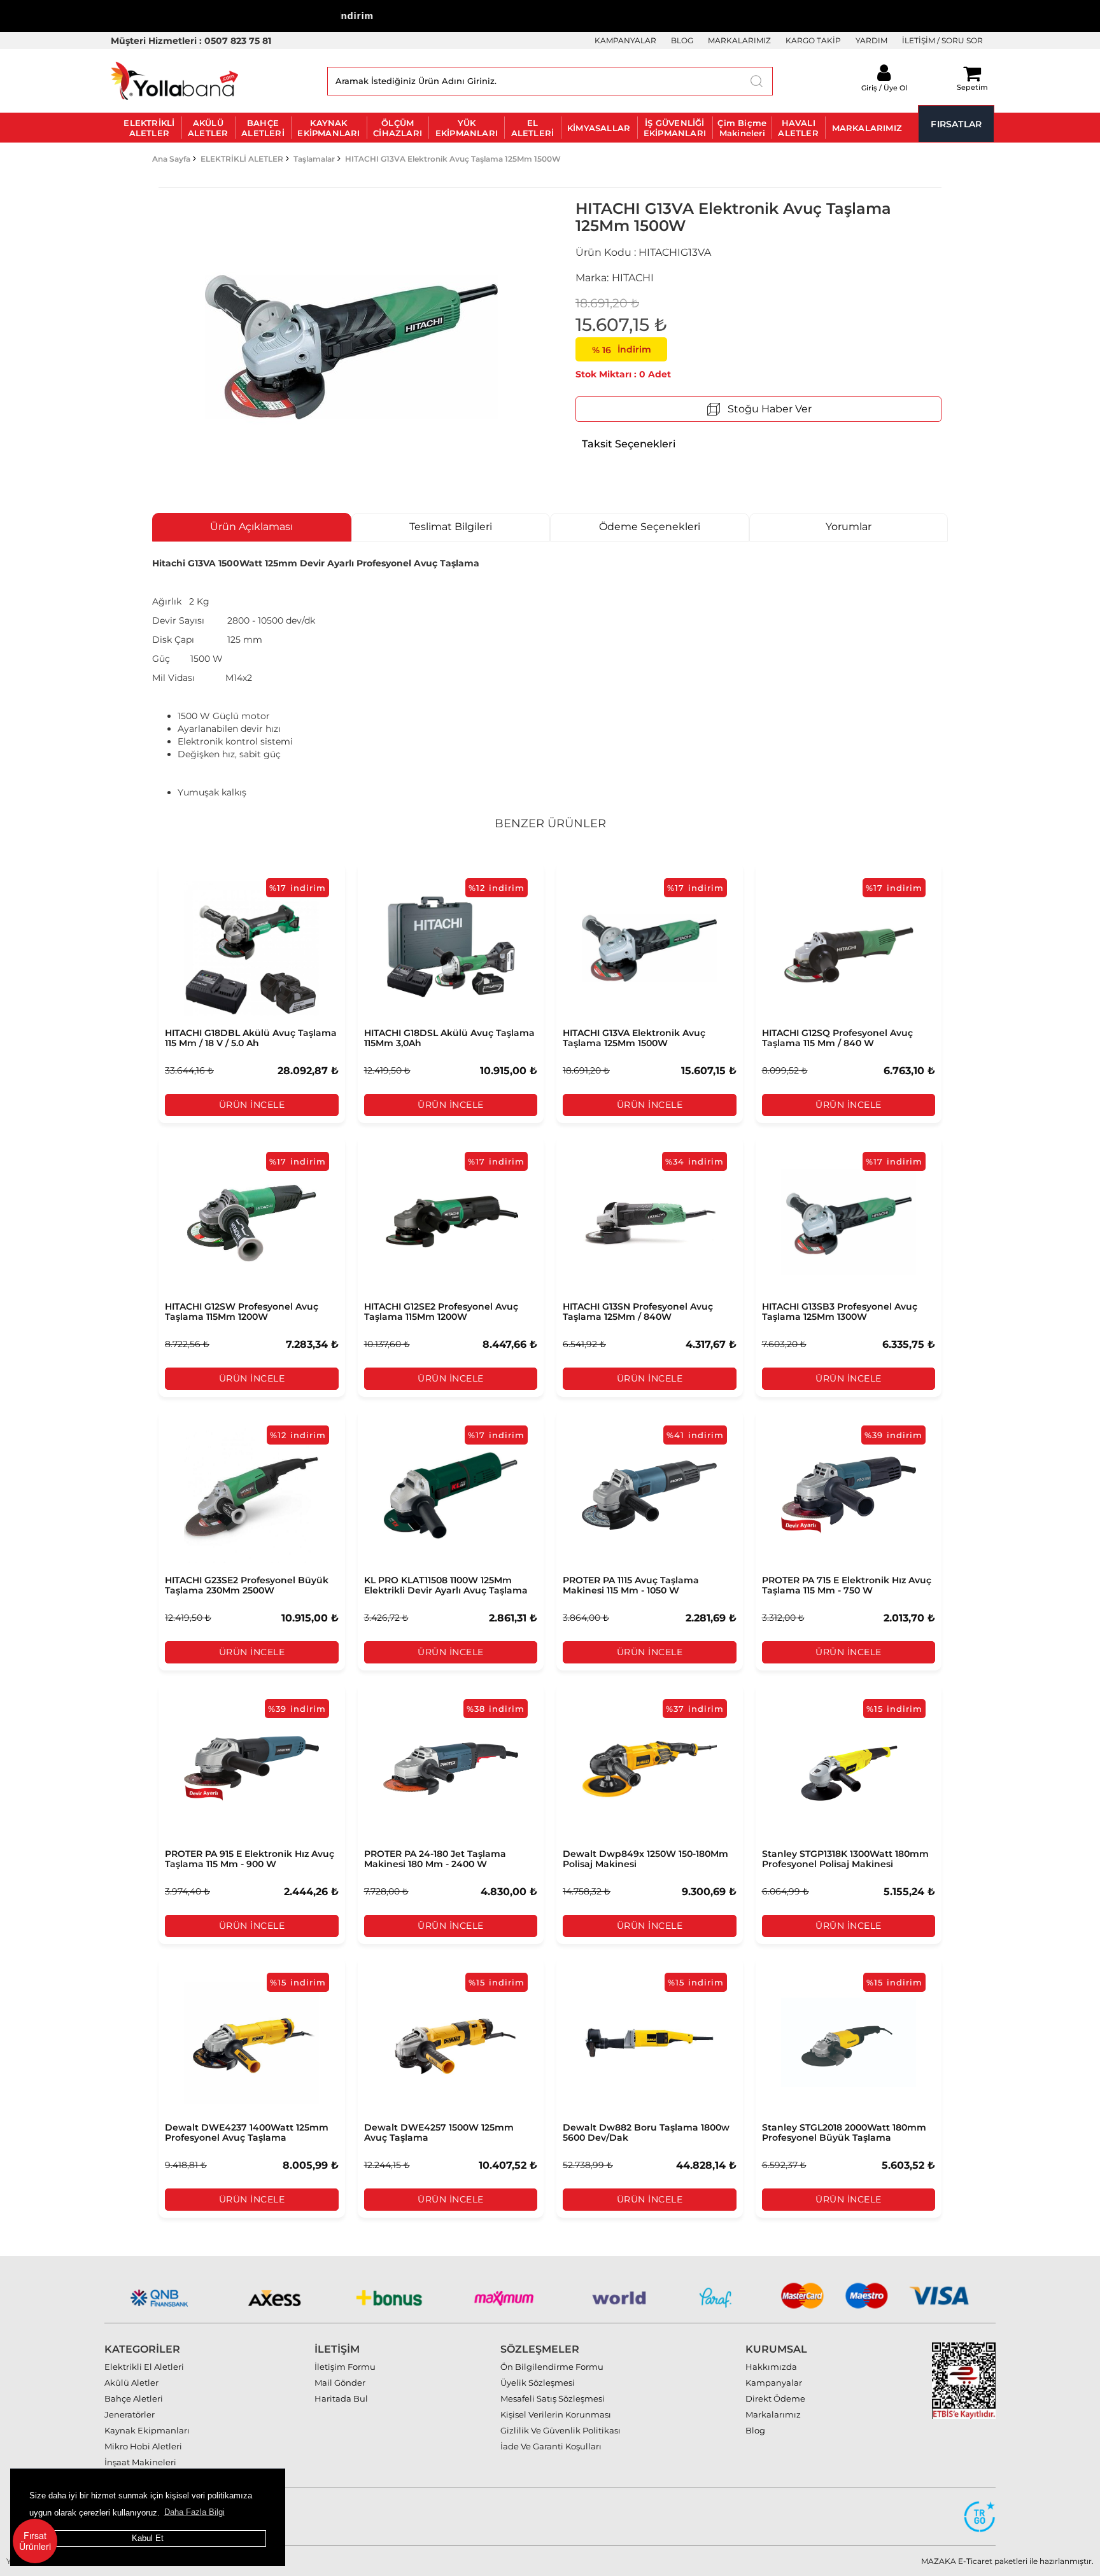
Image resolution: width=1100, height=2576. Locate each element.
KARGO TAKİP (813, 40)
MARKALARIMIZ (739, 40)
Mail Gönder (340, 2383)
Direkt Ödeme (775, 2398)
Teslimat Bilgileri (451, 527)
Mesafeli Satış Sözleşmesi (553, 2398)
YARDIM (871, 40)
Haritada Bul (341, 2398)
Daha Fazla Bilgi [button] (194, 2512)
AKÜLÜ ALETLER (208, 128)
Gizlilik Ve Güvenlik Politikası (561, 2430)
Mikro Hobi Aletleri (143, 2446)
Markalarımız (773, 2414)
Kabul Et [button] (148, 2538)
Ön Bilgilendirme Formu (552, 2367)
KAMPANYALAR (625, 40)
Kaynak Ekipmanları (147, 2430)
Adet (659, 374)
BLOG (682, 40)
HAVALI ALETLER (798, 128)
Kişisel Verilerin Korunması (556, 2414)
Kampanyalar (774, 2383)
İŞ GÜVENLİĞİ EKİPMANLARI (675, 128)
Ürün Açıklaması (251, 527)
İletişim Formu (345, 2367)
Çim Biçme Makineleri (742, 128)
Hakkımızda (771, 2367)
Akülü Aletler (131, 2383)
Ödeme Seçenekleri (650, 527)
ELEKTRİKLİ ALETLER (149, 128)
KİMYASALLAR (599, 128)
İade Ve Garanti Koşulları (551, 2446)
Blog (755, 2430)
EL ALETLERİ (533, 128)
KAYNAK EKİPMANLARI (328, 128)
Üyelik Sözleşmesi (538, 2383)
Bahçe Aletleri (134, 2398)
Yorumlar (849, 527)
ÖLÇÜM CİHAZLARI (398, 128)
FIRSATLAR (956, 124)
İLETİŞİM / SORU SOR (942, 40)
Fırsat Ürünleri (35, 2541)
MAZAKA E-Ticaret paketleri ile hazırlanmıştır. (1007, 2561)
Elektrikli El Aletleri (144, 2367)
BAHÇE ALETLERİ (263, 128)
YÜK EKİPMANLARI (467, 128)
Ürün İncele (252, 1105)
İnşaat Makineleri (140, 2462)
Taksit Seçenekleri (629, 444)
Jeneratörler (130, 2414)
